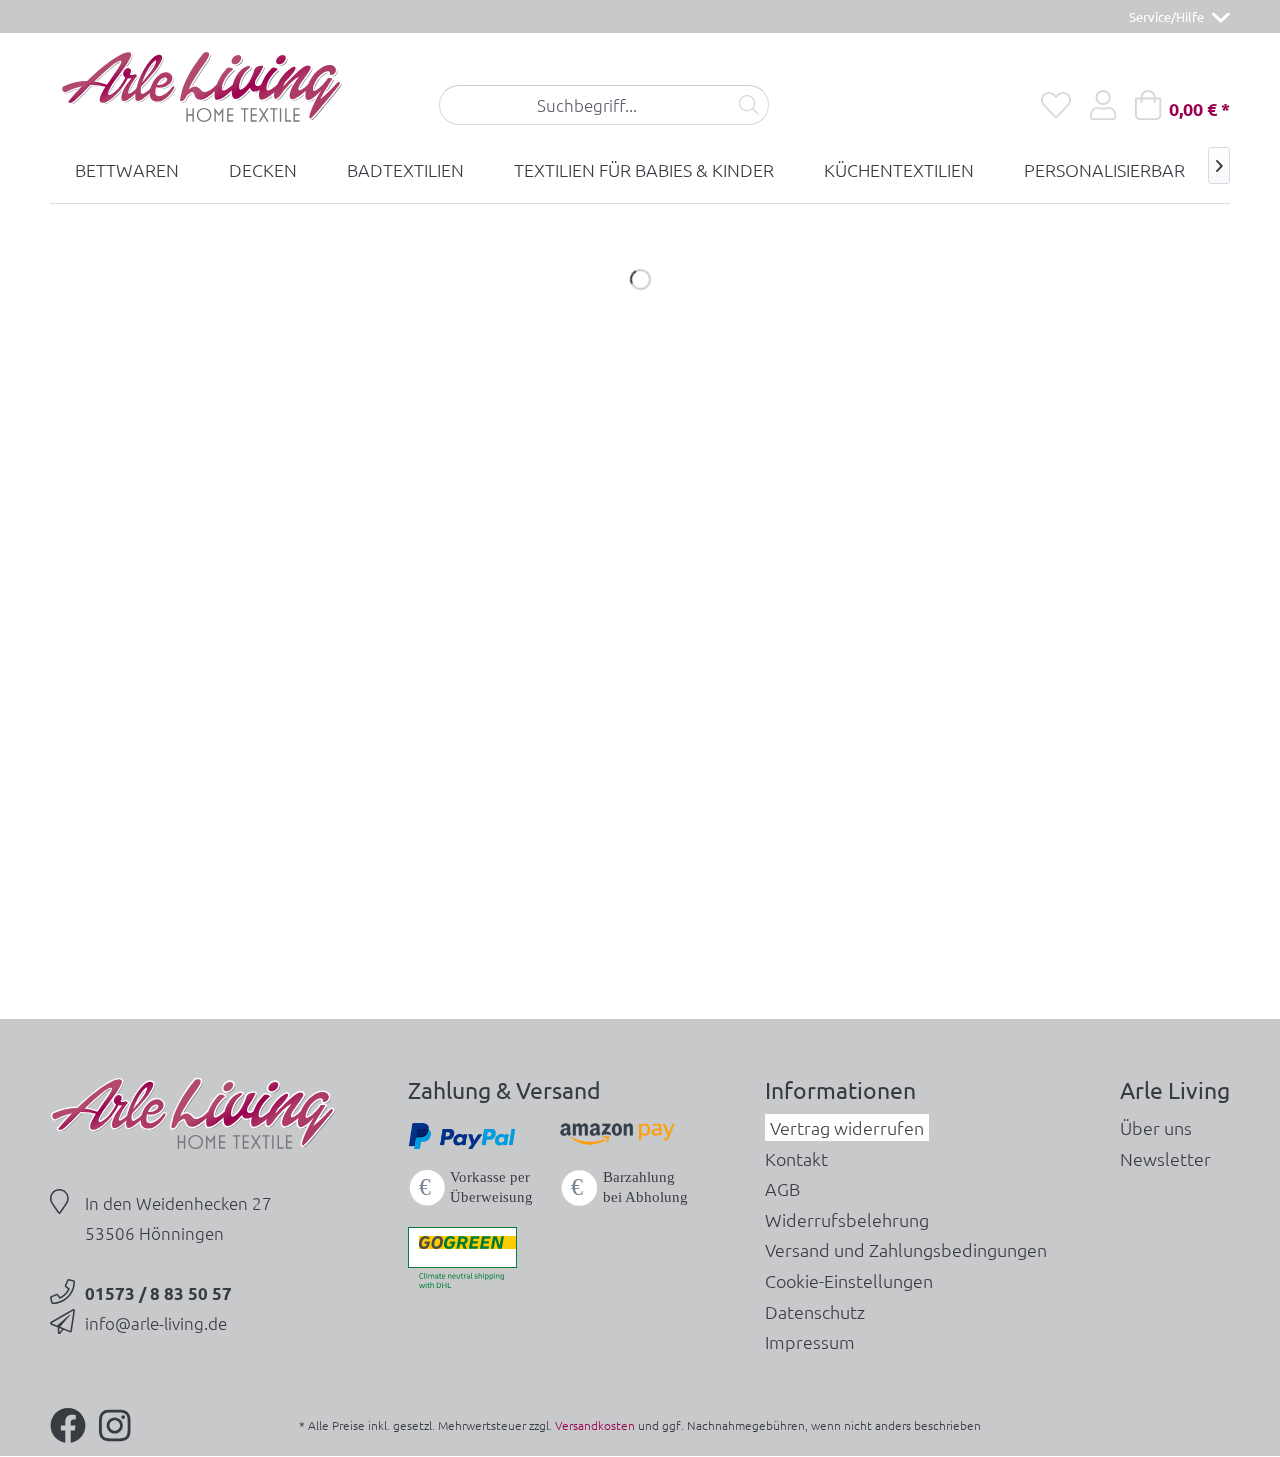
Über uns (1156, 1127)
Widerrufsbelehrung (847, 1219)
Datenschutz (815, 1311)
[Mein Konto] (1103, 105)
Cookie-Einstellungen (849, 1280)
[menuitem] (604, 105)
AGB (782, 1188)
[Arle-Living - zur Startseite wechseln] (201, 88)
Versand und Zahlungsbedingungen (906, 1249)
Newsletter (1165, 1158)
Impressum (810, 1341)
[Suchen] (749, 105)
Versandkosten (595, 1425)
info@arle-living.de (156, 1323)
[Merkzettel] (1056, 105)
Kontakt (796, 1158)
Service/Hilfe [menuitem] (1168, 16)
